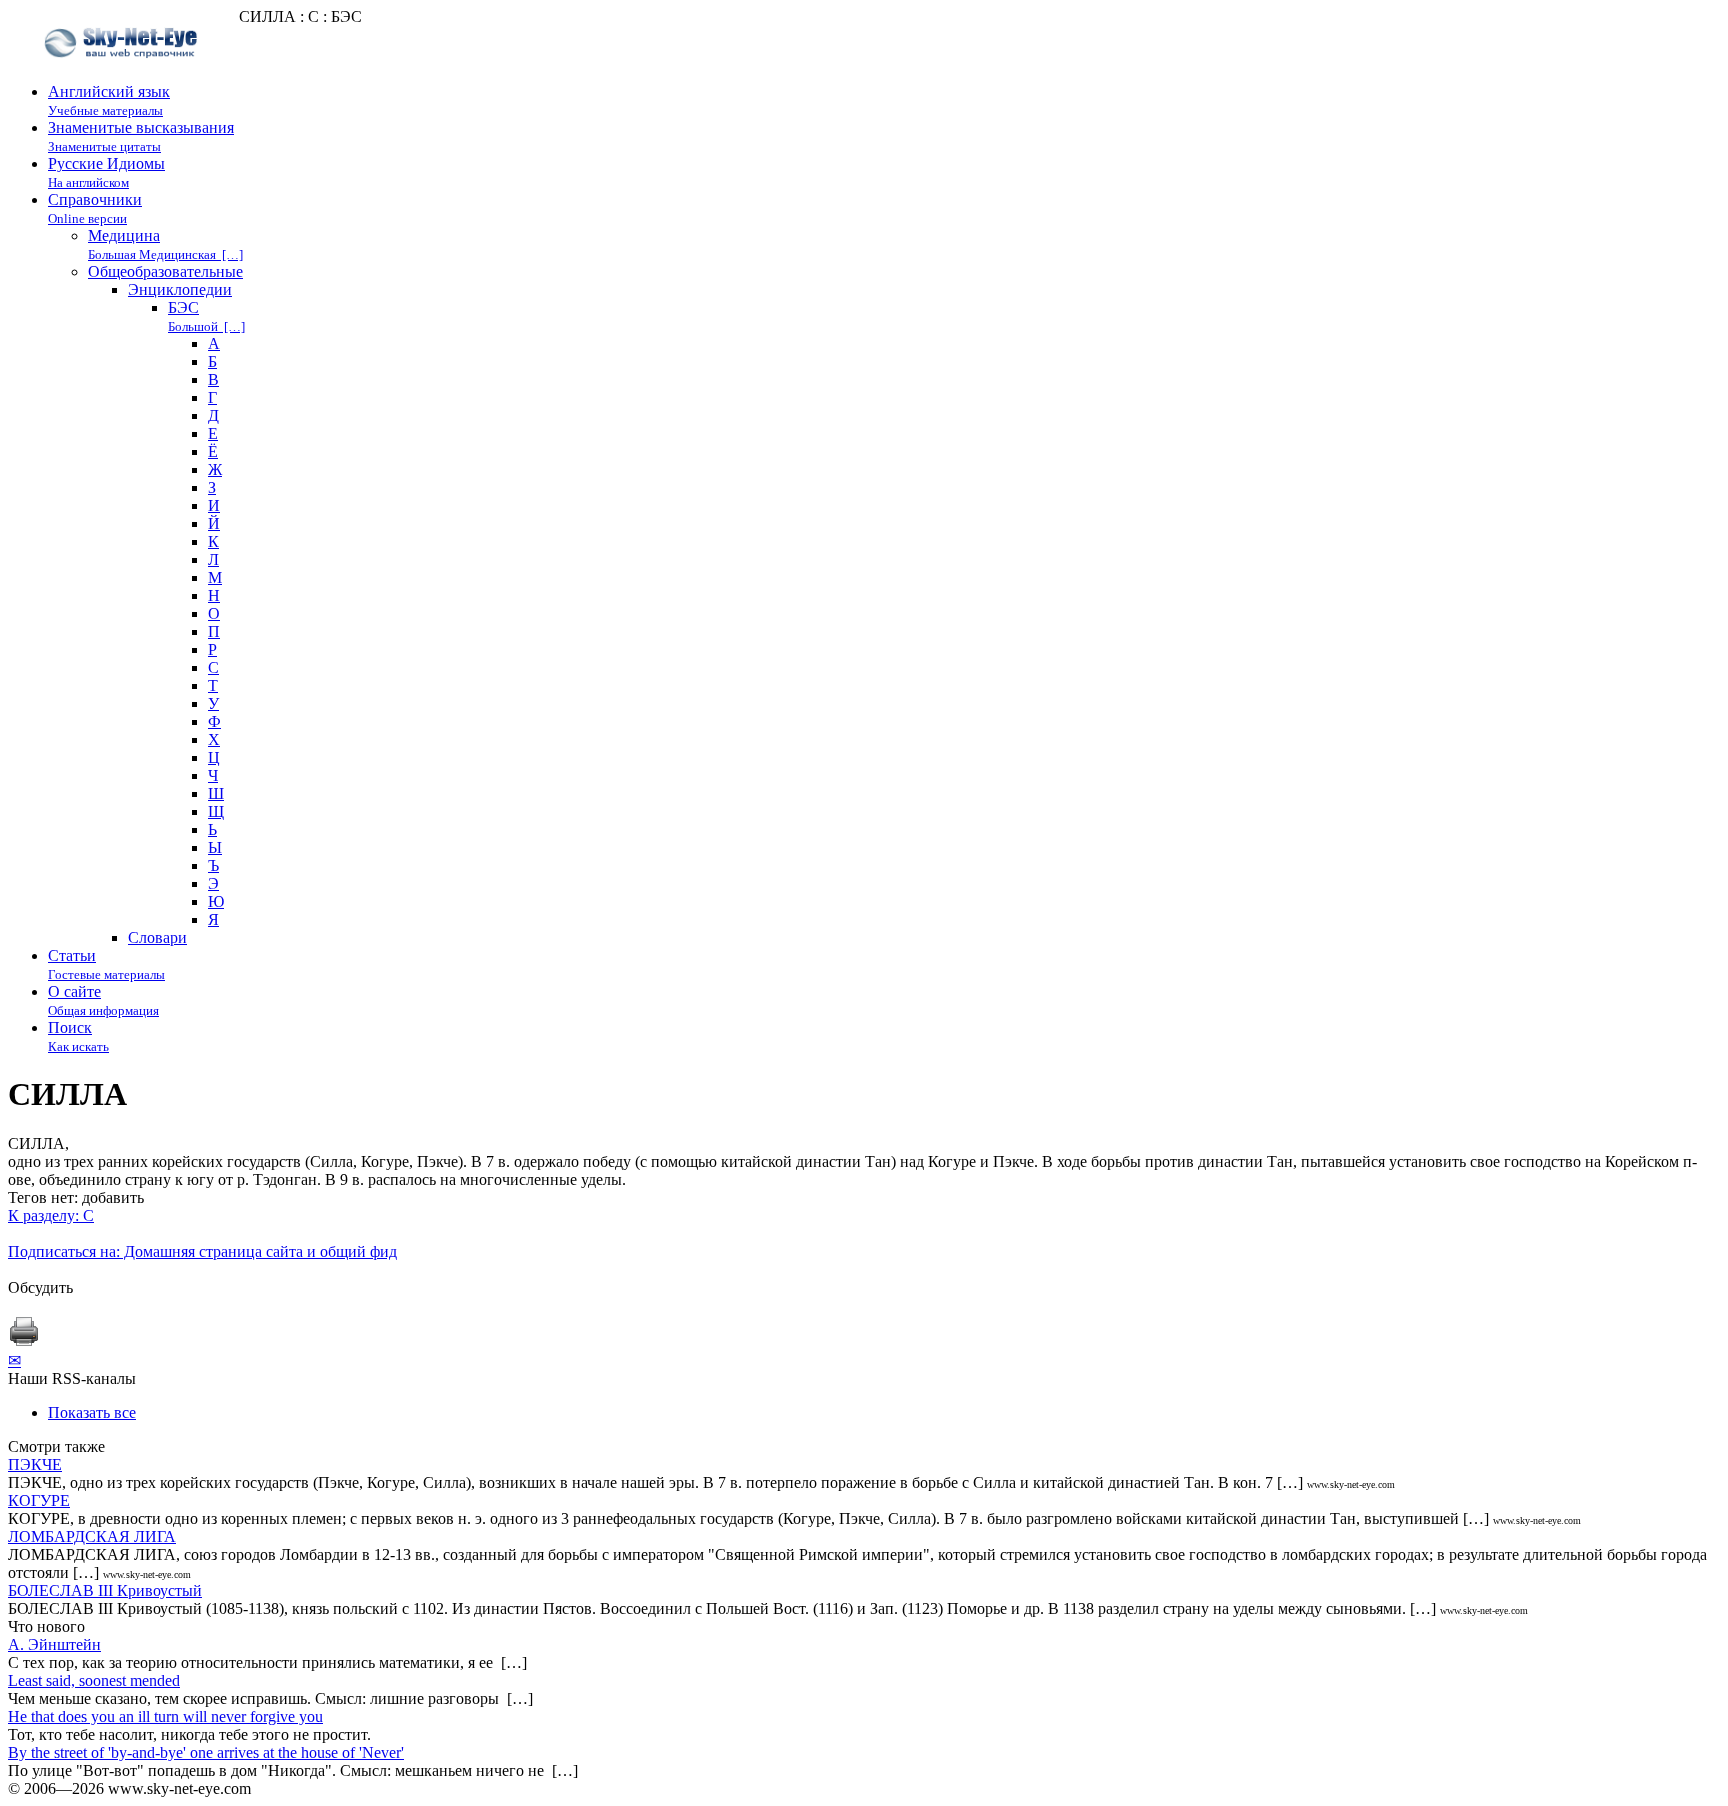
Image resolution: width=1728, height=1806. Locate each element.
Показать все (92, 1412)
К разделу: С (51, 1215)
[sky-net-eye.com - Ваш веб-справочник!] (123, 73)
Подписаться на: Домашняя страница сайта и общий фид (202, 1251)
